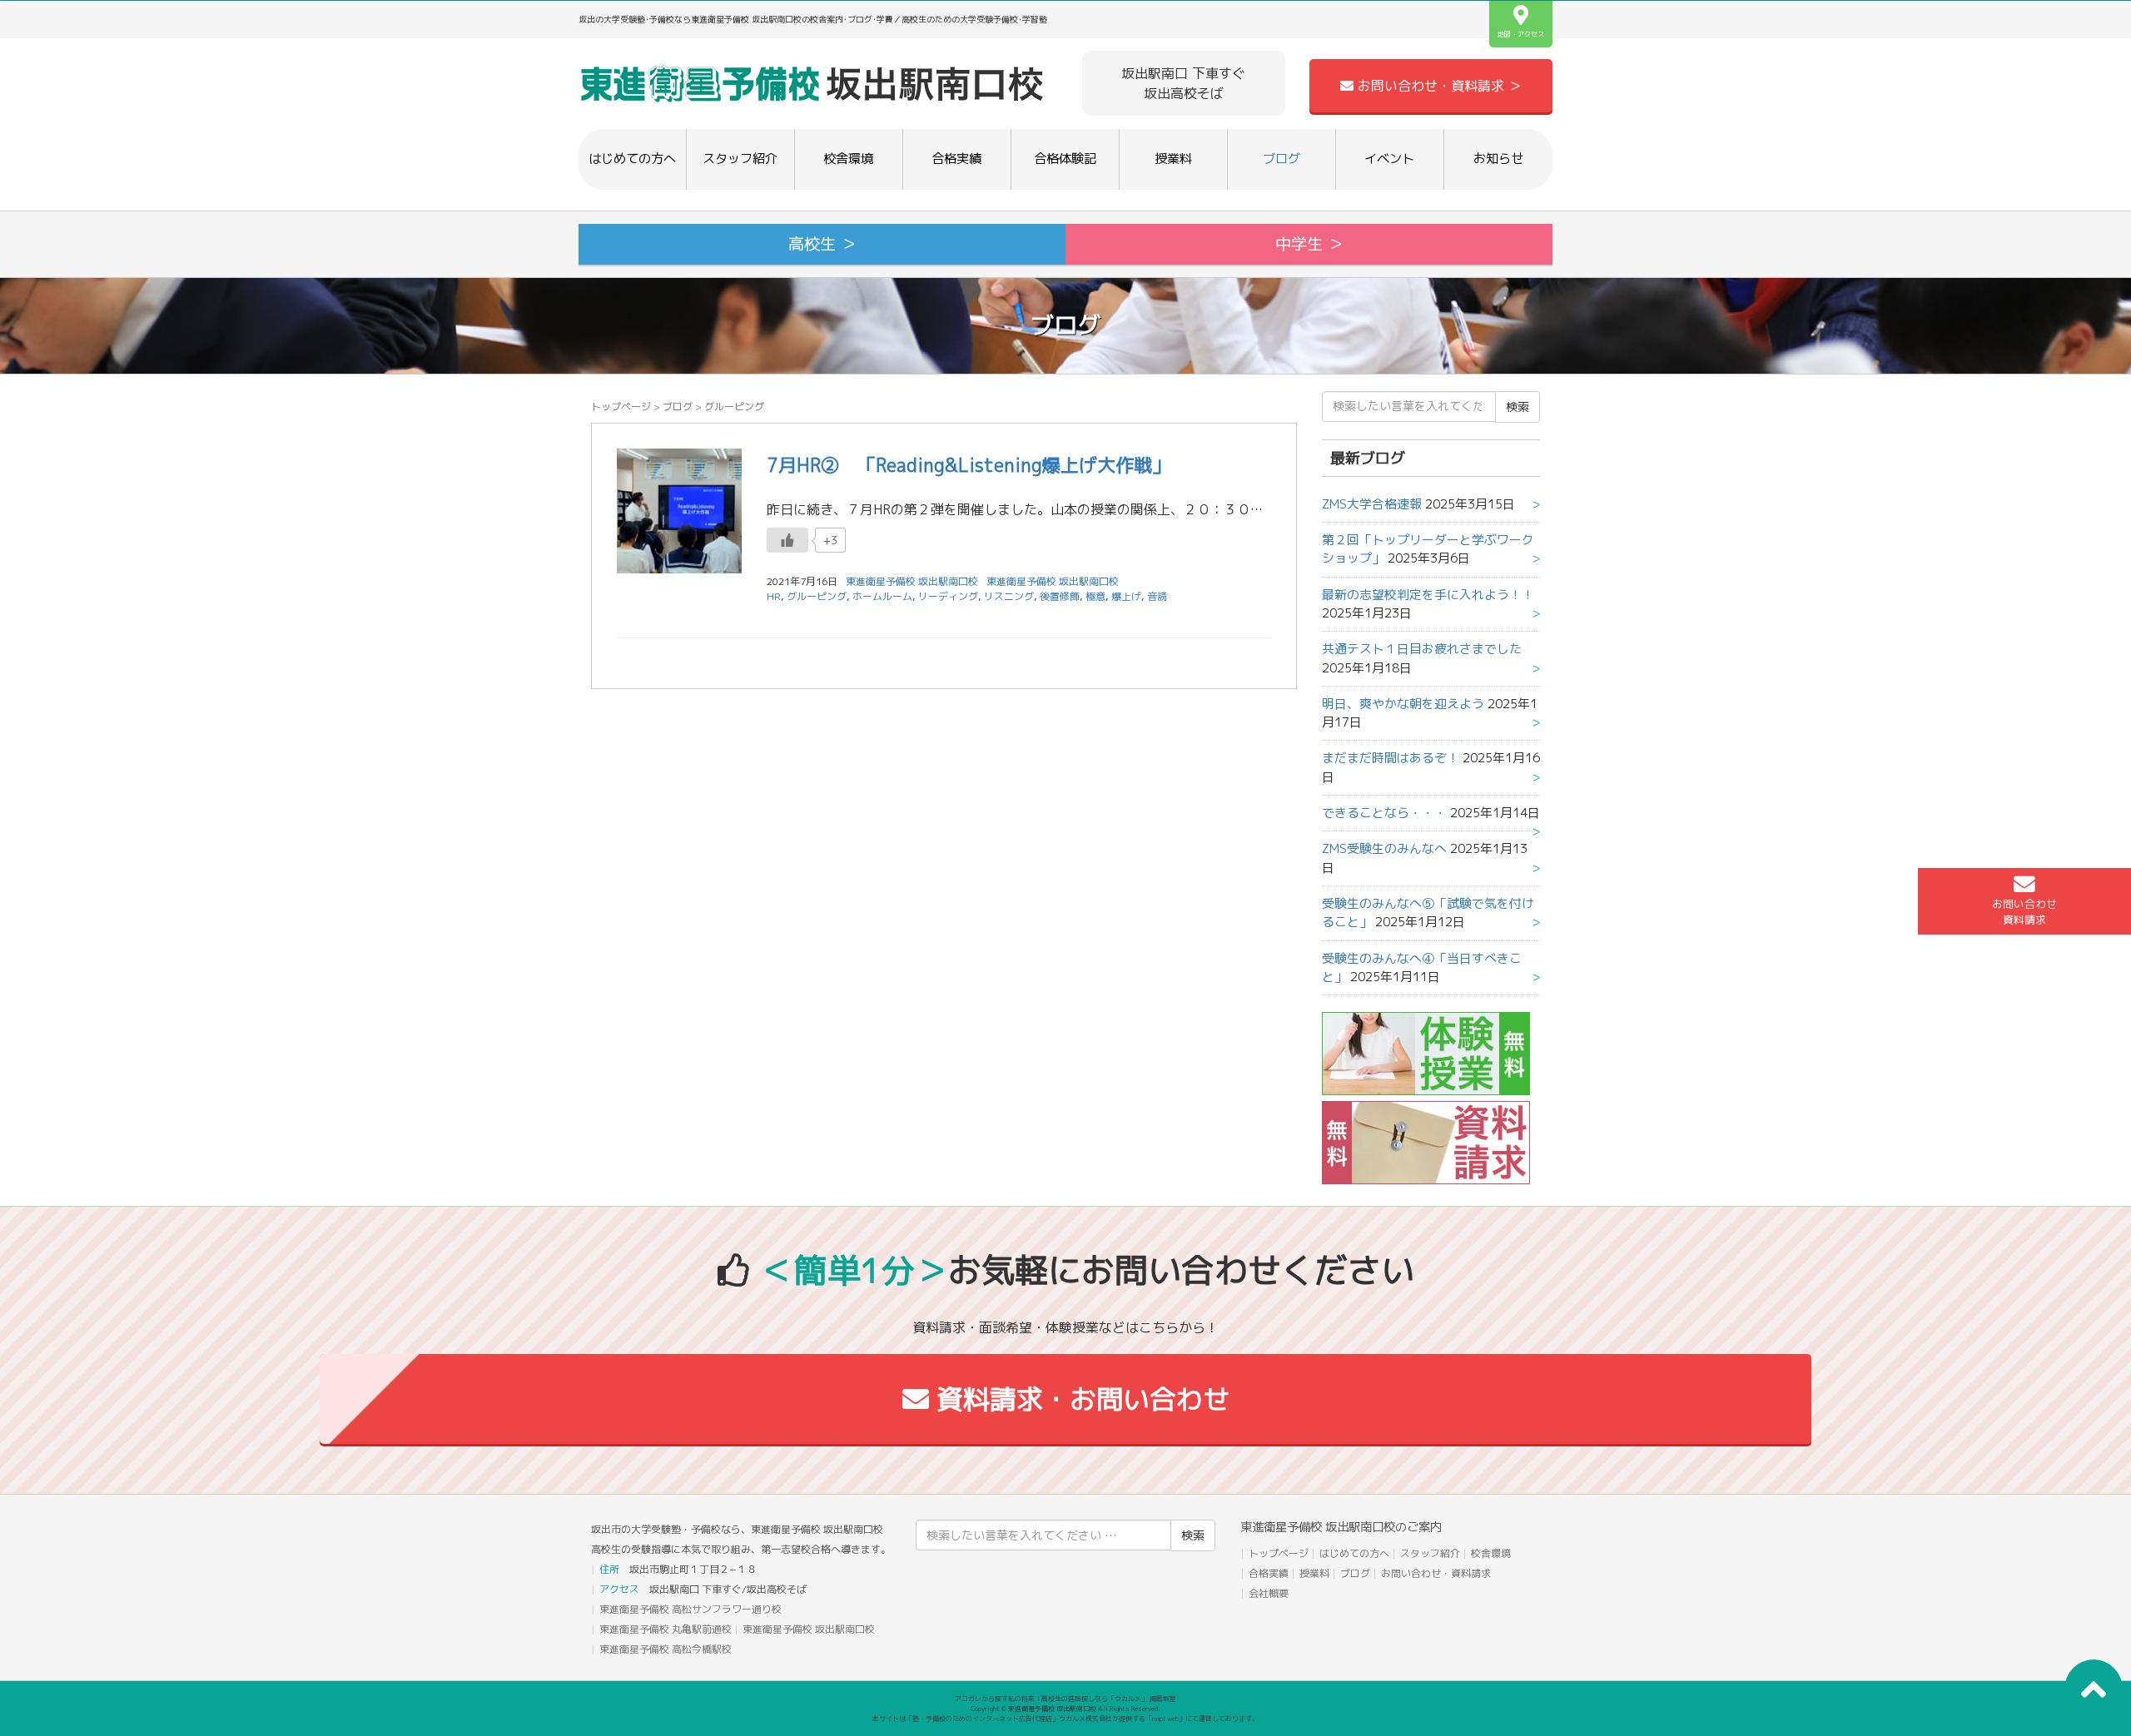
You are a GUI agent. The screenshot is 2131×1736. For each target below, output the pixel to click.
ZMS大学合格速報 (1372, 504)
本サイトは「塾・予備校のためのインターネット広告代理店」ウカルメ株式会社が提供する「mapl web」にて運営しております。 (1065, 1719)
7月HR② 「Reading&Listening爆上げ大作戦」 (969, 465)
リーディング (948, 596)
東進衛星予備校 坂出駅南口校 (1053, 581)
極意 (1095, 596)
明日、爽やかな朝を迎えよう (1403, 704)
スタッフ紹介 (740, 159)
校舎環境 (848, 159)
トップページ (621, 407)
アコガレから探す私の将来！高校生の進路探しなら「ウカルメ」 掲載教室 (1065, 1699)
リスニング (1009, 596)
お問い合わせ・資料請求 (1436, 1573)
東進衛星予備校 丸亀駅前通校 (666, 1629)
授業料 (1173, 159)
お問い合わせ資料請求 (2024, 912)
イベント (1389, 159)
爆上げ (1126, 596)
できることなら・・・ (1384, 813)
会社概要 (1269, 1593)
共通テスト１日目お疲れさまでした (1422, 649)
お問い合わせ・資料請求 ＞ (1438, 86)
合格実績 (956, 159)
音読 (1157, 596)
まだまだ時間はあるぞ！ (1391, 758)
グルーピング (817, 596)
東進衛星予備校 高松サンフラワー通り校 (690, 1609)
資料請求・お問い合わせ (1079, 1399)
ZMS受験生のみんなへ (1384, 848)
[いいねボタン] (787, 540)
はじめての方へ (632, 159)
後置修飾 (1060, 596)
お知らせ (1498, 159)
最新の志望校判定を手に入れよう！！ (1428, 595)
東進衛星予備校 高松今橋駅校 (666, 1649)
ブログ (1282, 159)
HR (774, 596)
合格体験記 (1065, 159)
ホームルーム (882, 596)
